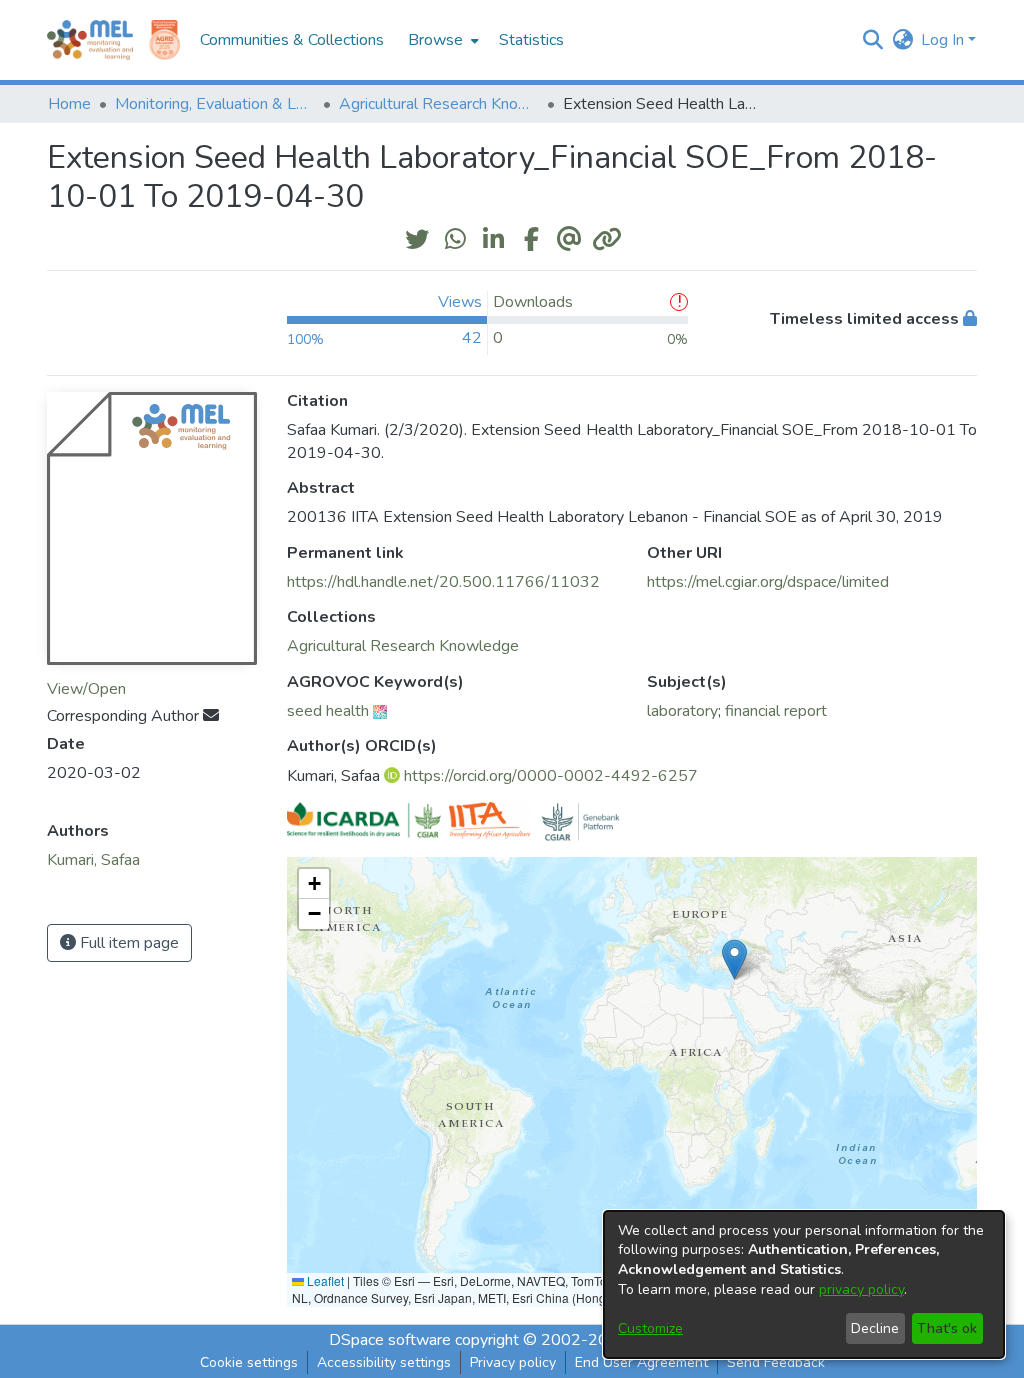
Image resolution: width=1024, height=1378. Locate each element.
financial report (776, 711)
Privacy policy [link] (513, 1362)
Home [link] (69, 104)
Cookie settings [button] (249, 1362)
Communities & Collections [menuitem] (292, 40)
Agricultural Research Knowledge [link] (439, 104)
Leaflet (324, 1280)
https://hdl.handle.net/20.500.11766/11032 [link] (443, 582)
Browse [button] (435, 40)
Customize (650, 1328)
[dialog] (804, 1284)
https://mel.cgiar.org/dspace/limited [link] (768, 582)
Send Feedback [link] (776, 1362)
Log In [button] (944, 40)
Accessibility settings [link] (384, 1362)
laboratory (682, 711)
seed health (328, 711)
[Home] (90, 40)
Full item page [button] (127, 943)
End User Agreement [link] (641, 1362)
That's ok (947, 1328)
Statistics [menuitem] (531, 40)
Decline (875, 1328)
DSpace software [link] (390, 1340)
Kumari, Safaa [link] (93, 860)
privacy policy (861, 1289)
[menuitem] (441, 40)
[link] (403, 646)
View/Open (86, 689)
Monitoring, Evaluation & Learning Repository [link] (215, 104)
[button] (872, 40)
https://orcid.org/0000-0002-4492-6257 (551, 776)
